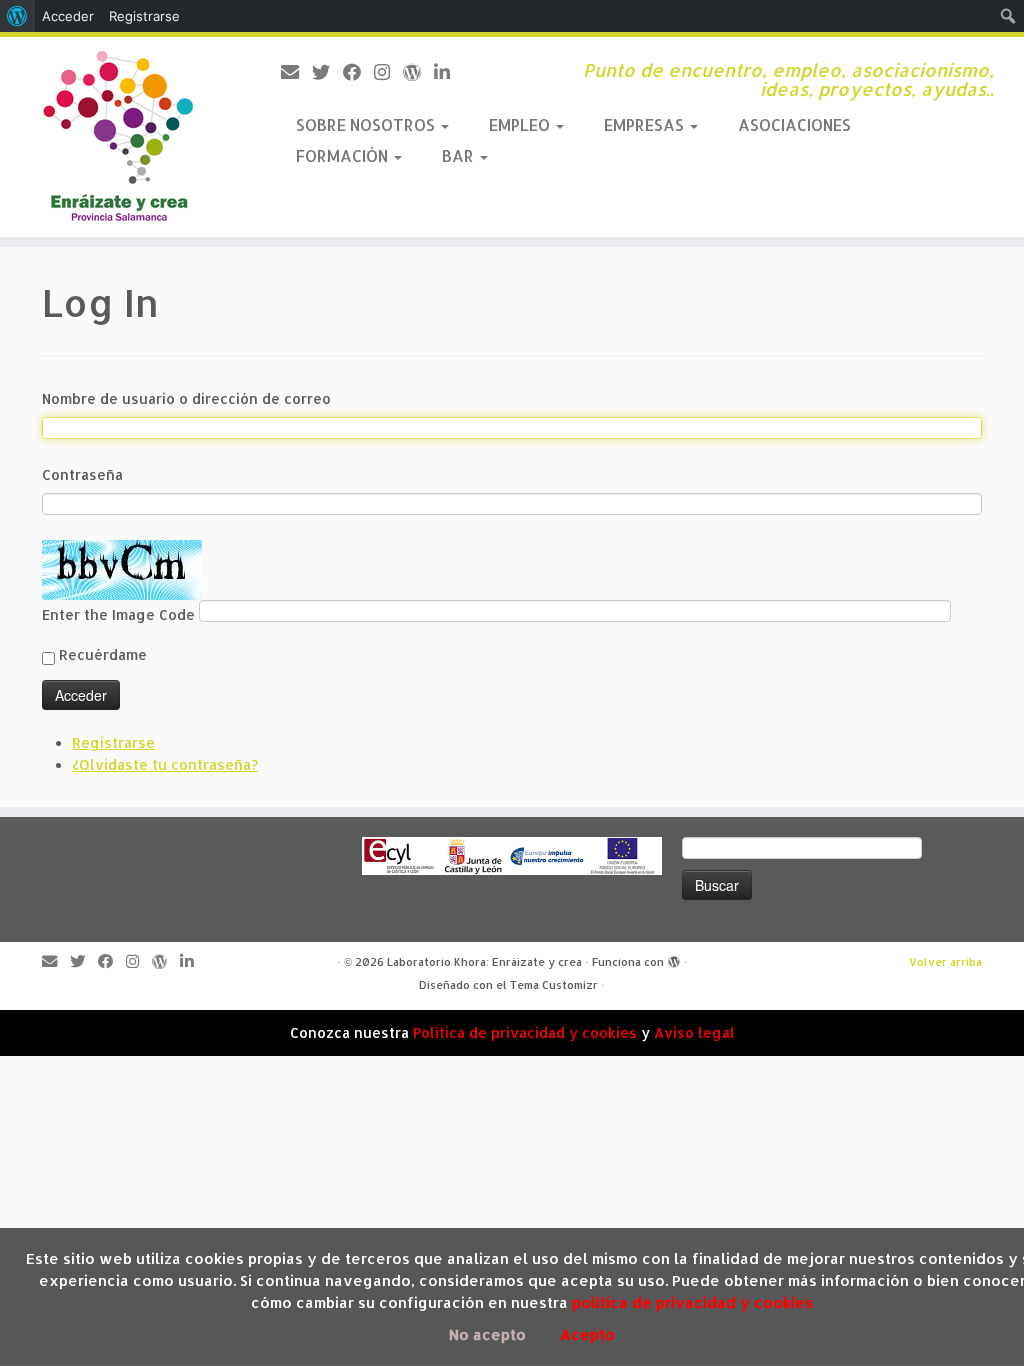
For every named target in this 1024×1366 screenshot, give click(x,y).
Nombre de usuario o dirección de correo (186, 398)
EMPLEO (521, 124)
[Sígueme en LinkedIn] (448, 71)
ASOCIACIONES (794, 124)
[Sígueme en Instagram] (388, 71)
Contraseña (82, 474)
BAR (460, 155)
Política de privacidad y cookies (525, 1032)
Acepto (587, 1334)
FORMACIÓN (344, 155)
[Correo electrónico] (296, 71)
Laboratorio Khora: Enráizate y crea (484, 962)
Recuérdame (103, 654)
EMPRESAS (646, 124)
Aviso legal (694, 1032)
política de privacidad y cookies (692, 1302)
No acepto (487, 1334)
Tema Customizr (554, 985)
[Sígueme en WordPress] (418, 71)
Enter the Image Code (120, 614)
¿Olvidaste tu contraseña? (165, 764)
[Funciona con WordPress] (674, 963)
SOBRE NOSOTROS (367, 124)
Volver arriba (945, 962)
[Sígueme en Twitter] (327, 71)
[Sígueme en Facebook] (358, 71)
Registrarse (113, 742)
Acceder (68, 16)
